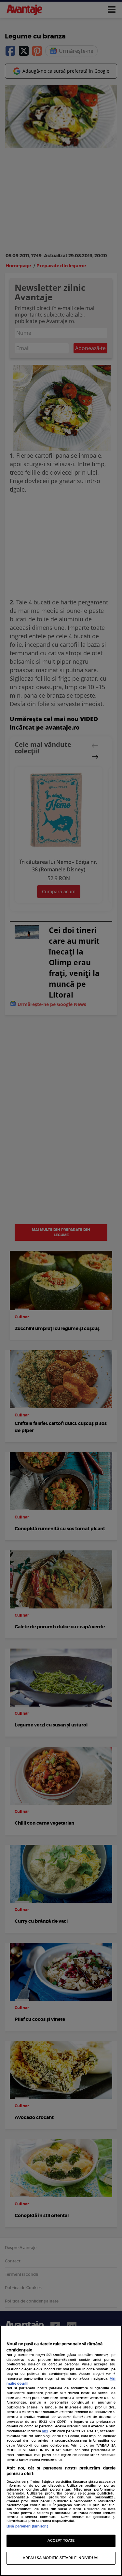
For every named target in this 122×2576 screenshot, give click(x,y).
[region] (61, 2451)
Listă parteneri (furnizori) (27, 2526)
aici (45, 2431)
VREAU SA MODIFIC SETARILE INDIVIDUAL (61, 2558)
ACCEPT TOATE (61, 2541)
